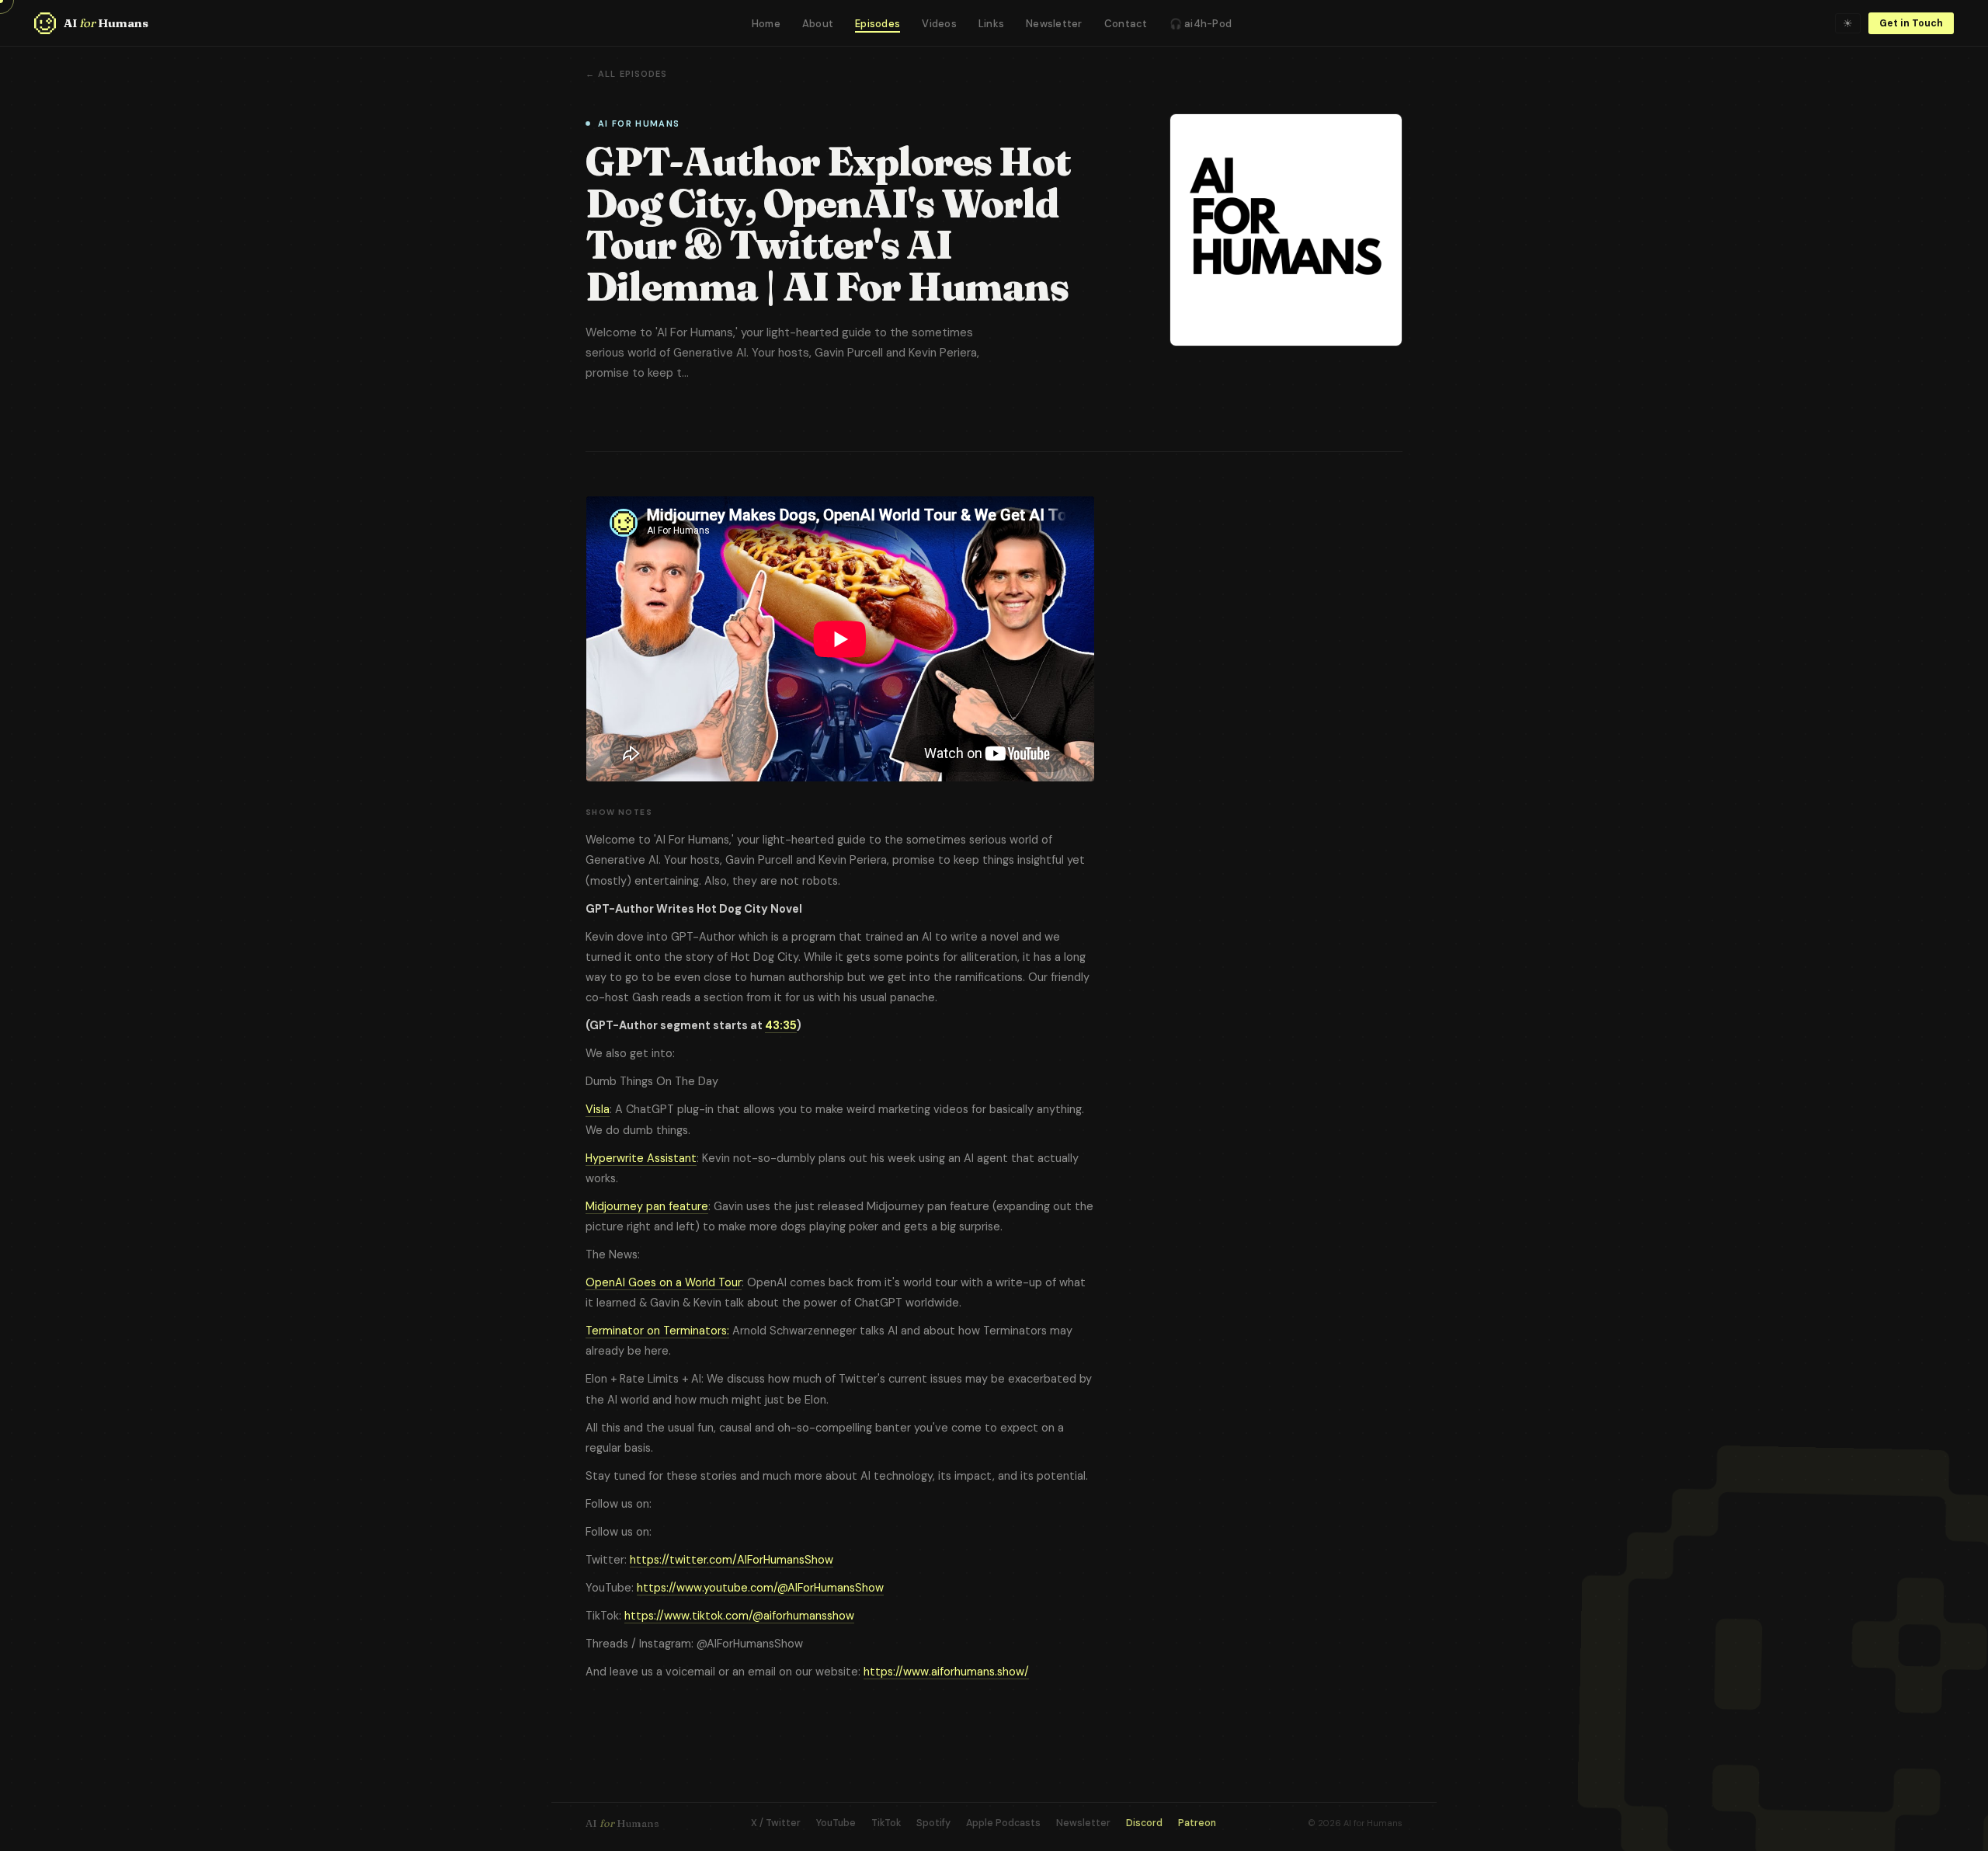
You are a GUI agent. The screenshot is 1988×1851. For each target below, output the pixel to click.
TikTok (886, 1823)
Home (766, 24)
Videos (939, 24)
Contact (1126, 24)
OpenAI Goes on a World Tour (664, 1282)
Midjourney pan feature (647, 1206)
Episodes (878, 24)
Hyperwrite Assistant (641, 1158)
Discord (1144, 1823)
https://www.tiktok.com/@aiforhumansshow (739, 1616)
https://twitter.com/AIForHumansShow (732, 1560)
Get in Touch (1911, 23)
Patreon (1197, 1823)
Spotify (933, 1823)
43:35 (781, 1025)
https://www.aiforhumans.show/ (946, 1672)
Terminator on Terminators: (657, 1331)
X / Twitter (776, 1823)
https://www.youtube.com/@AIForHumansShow (760, 1588)
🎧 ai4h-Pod (1201, 24)
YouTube (836, 1823)
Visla (598, 1109)
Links (991, 24)
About (818, 24)
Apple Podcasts (1003, 1823)
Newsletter (1054, 24)
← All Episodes (626, 74)
